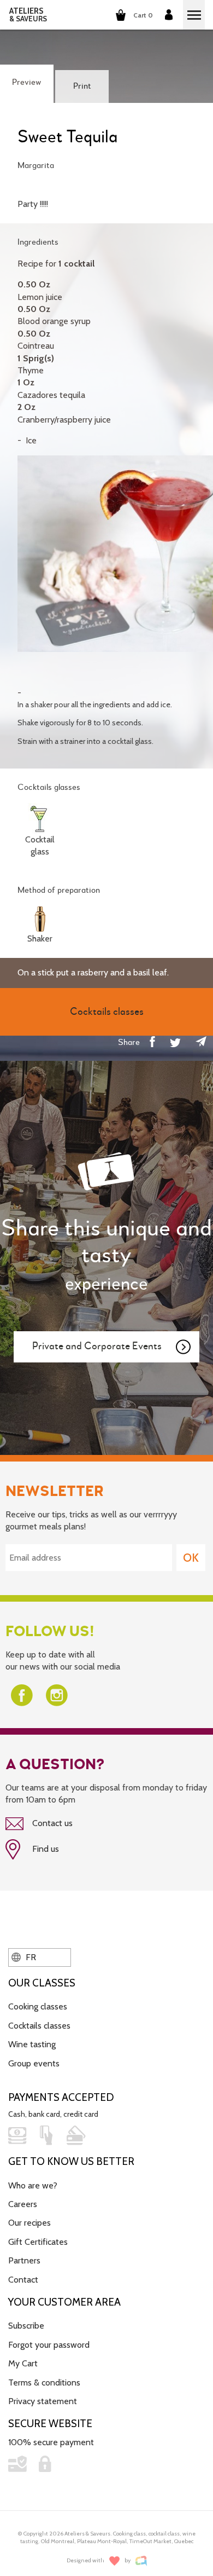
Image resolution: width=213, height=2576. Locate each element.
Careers (23, 2204)
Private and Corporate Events (97, 1346)
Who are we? (33, 2185)
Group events (34, 2063)
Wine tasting (32, 2044)
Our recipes (29, 2223)
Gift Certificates (38, 2242)
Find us (45, 1849)
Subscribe (26, 2326)
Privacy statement (43, 2401)
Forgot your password (49, 2345)
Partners (24, 2260)
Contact (23, 2280)
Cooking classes (38, 2006)
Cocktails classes (39, 2026)
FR (30, 1957)
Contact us (51, 1823)
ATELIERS (28, 15)
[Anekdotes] (141, 2561)
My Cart (23, 2363)
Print (82, 86)
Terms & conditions (44, 2382)
